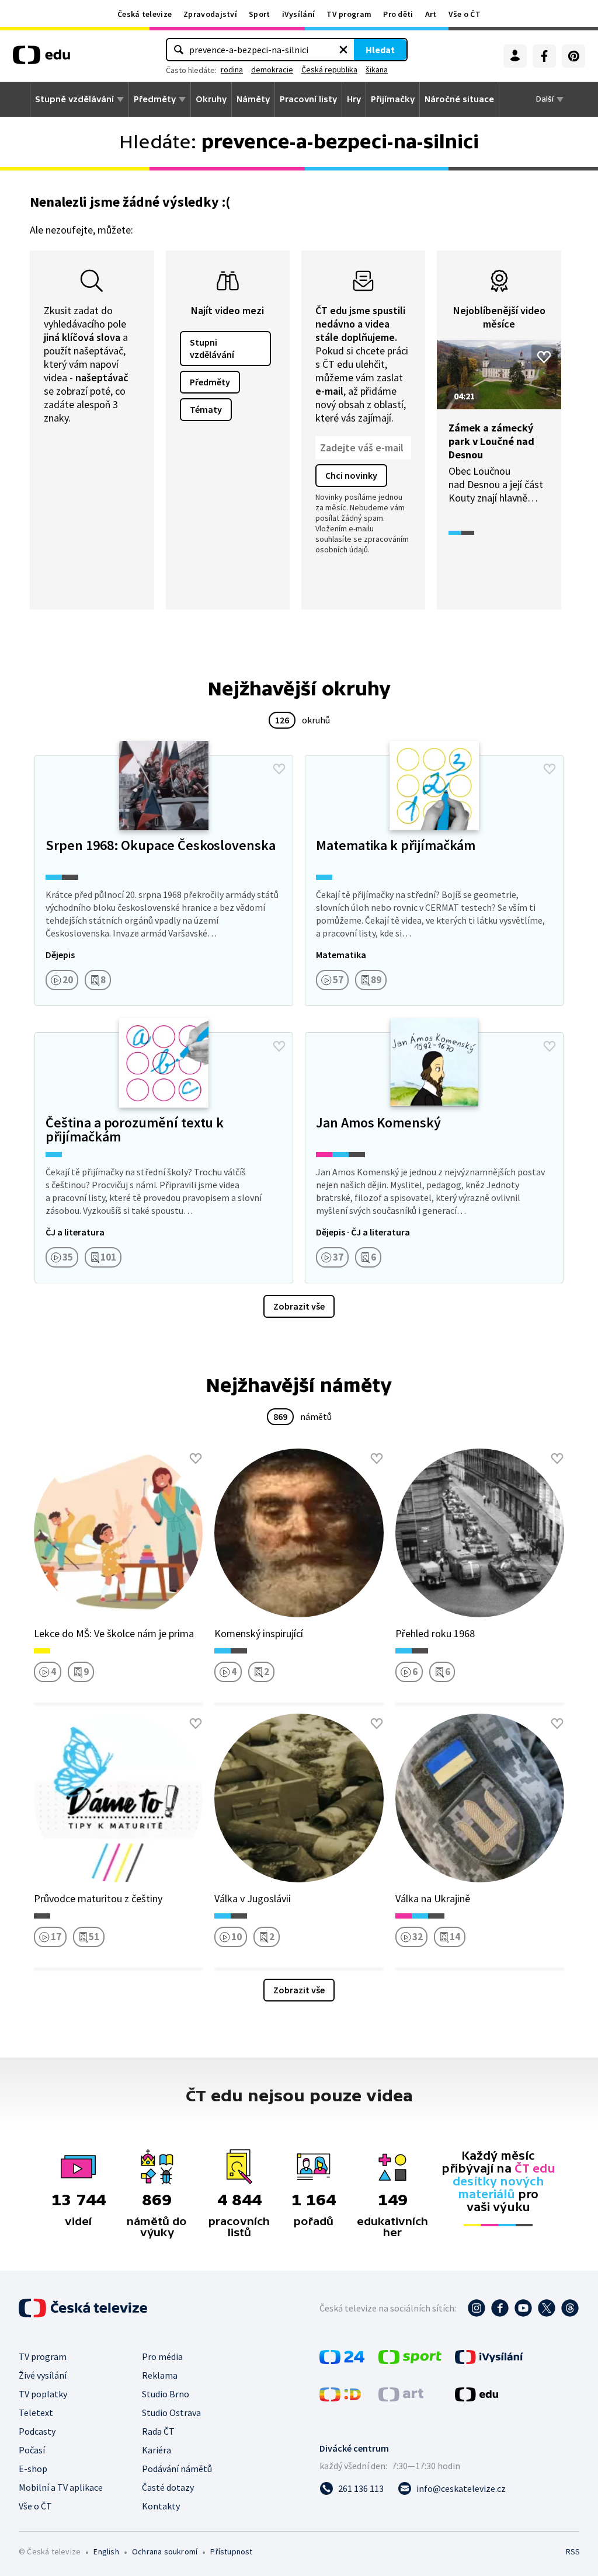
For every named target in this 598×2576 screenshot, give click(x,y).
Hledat (380, 50)
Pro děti (398, 14)
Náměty (253, 99)
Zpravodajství (210, 14)
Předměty (155, 99)
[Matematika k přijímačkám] (434, 880)
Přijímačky (393, 99)
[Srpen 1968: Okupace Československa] (164, 880)
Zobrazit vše (299, 1306)
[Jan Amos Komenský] (434, 1158)
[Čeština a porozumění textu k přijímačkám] (164, 1158)
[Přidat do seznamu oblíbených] (544, 357)
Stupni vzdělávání (212, 348)
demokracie (272, 69)
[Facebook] (544, 56)
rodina (232, 69)
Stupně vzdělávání (74, 99)
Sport (260, 14)
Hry (354, 99)
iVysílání (299, 14)
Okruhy (211, 99)
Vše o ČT (465, 14)
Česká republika (329, 69)
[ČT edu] (41, 59)
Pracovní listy (308, 99)
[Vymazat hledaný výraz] (343, 50)
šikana (377, 69)
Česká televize (145, 14)
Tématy (206, 409)
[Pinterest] (573, 56)
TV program (349, 14)
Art (431, 14)
